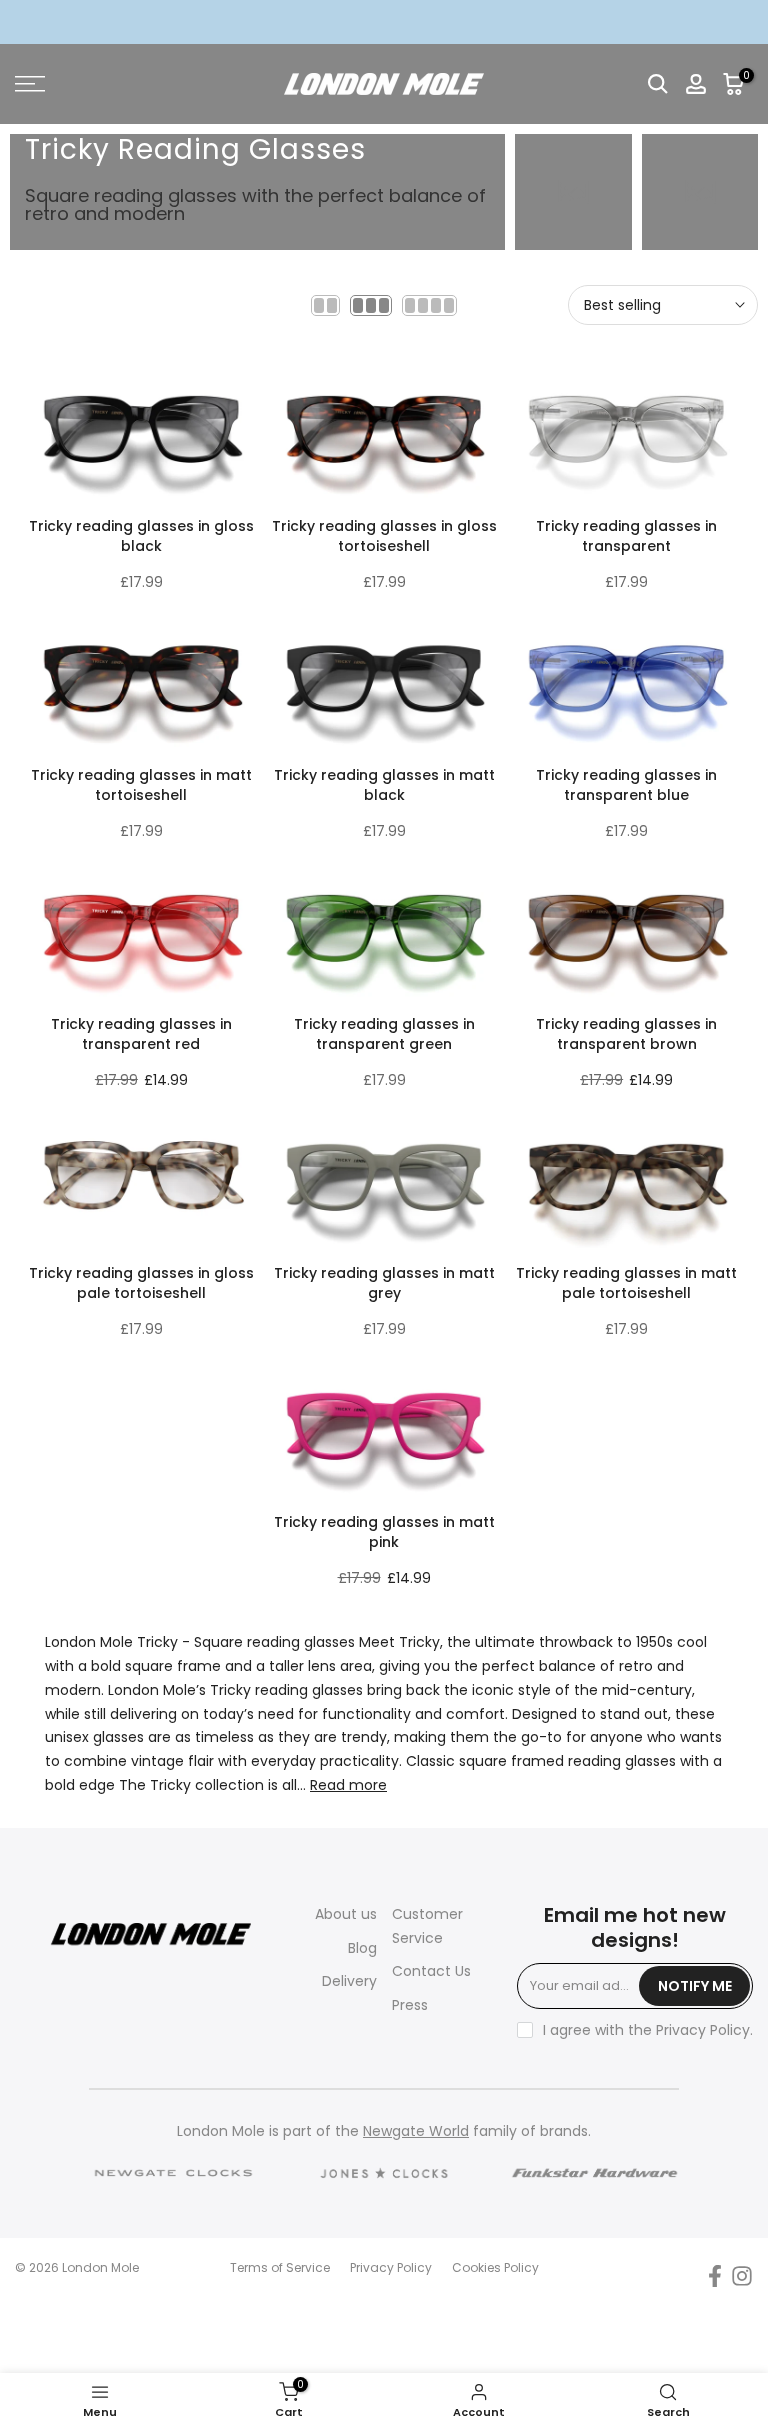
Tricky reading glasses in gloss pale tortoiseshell (141, 1283)
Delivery (349, 1981)
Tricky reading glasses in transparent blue (626, 785)
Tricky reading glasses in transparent (626, 536)
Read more (348, 1785)
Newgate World (416, 2131)
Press (410, 2005)
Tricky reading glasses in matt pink (384, 1532)
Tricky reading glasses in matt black (384, 785)
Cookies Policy (495, 2267)
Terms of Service (280, 2267)
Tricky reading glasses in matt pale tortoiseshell (626, 1283)
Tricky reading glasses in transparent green (384, 1034)
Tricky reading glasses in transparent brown (626, 1034)
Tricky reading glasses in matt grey (384, 1283)
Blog (362, 1948)
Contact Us (431, 1971)
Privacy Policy (703, 2030)
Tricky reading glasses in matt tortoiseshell (141, 785)
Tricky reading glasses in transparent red (141, 1034)
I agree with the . (648, 2030)
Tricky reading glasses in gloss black (141, 536)
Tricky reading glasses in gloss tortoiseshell (384, 536)
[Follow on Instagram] (742, 2275)
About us (346, 1914)
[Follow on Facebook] (715, 2275)
